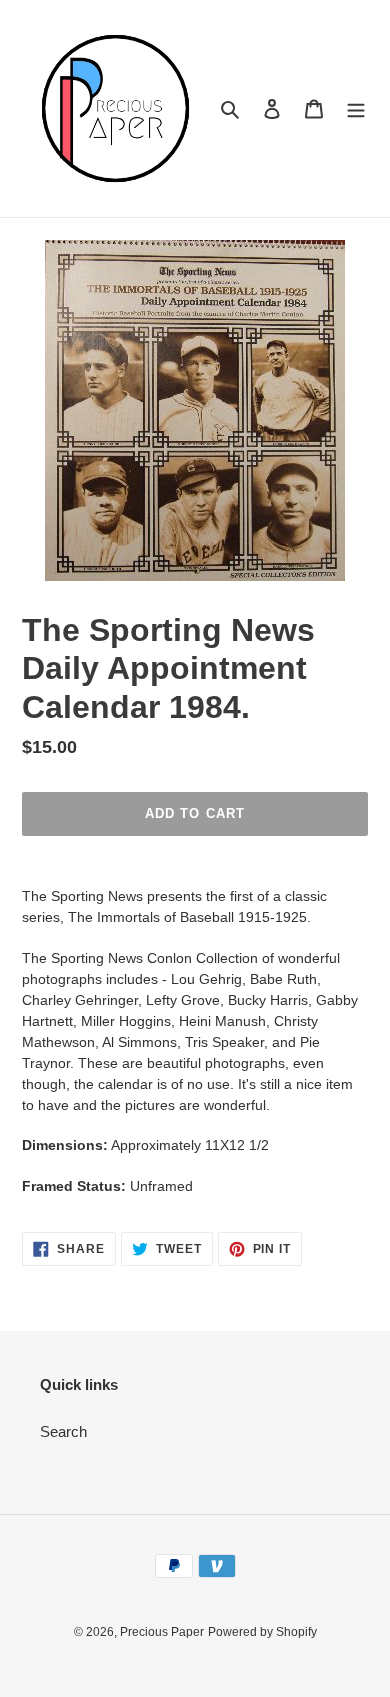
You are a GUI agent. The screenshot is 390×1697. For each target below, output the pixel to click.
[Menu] (356, 108)
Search (63, 1431)
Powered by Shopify (262, 1632)
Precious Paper (162, 1632)
